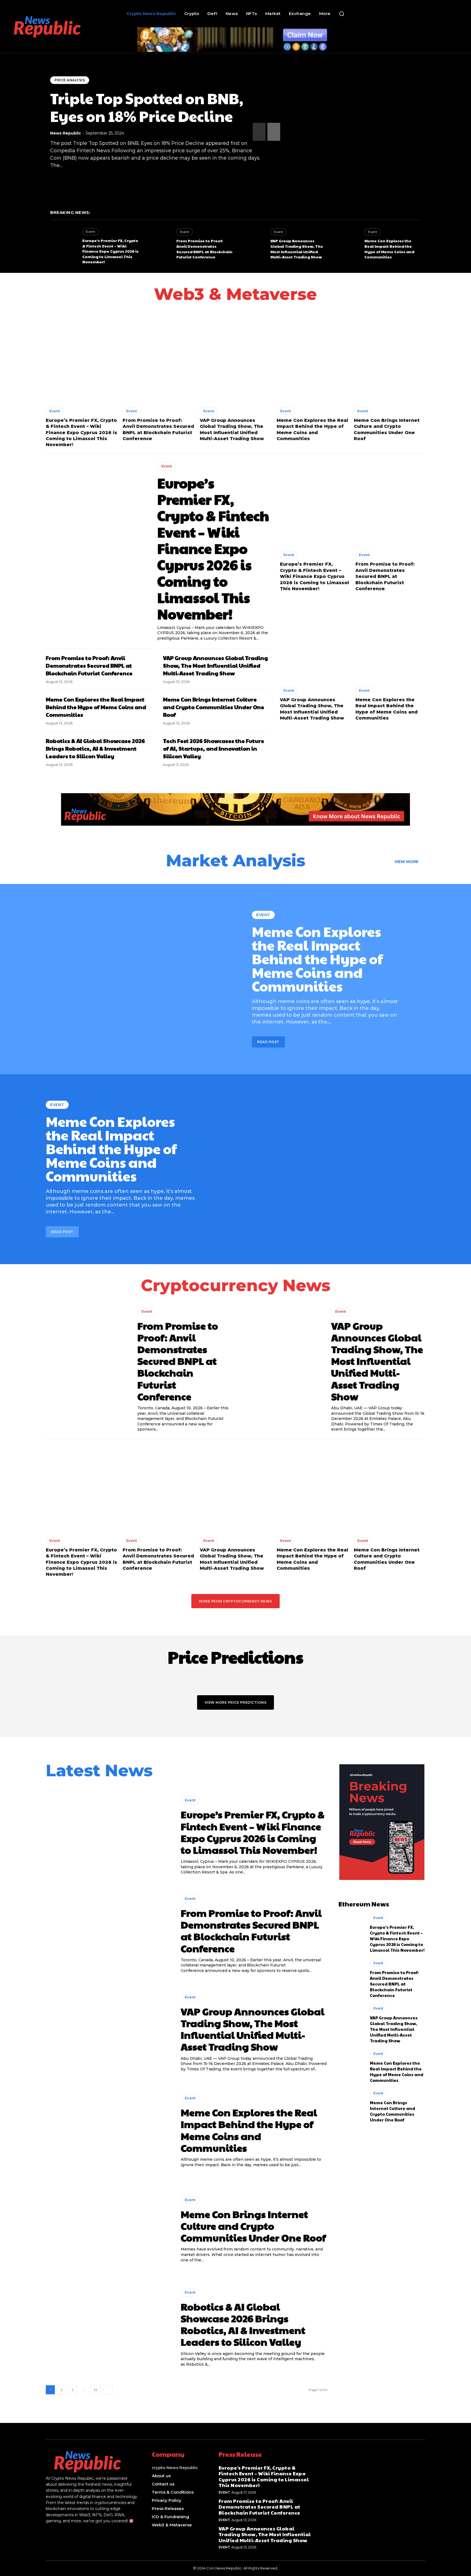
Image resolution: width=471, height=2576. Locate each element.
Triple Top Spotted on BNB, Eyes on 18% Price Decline (147, 107)
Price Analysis (70, 80)
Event (90, 232)
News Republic (66, 133)
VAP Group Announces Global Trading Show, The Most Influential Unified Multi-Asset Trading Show (297, 249)
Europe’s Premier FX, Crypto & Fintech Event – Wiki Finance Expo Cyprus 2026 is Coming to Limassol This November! (110, 251)
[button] (342, 14)
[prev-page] (259, 132)
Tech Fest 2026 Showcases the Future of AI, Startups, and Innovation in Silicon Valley (214, 748)
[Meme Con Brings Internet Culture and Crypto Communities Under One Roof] (390, 359)
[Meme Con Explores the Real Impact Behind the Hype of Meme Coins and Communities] (346, 244)
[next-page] (274, 132)
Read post (268, 1042)
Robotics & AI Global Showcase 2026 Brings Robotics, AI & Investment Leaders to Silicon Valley (95, 748)
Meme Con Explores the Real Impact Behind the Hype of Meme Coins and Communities (389, 249)
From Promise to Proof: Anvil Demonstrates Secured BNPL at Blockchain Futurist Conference (204, 249)
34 (96, 2390)
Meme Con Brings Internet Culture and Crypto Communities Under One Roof (214, 707)
